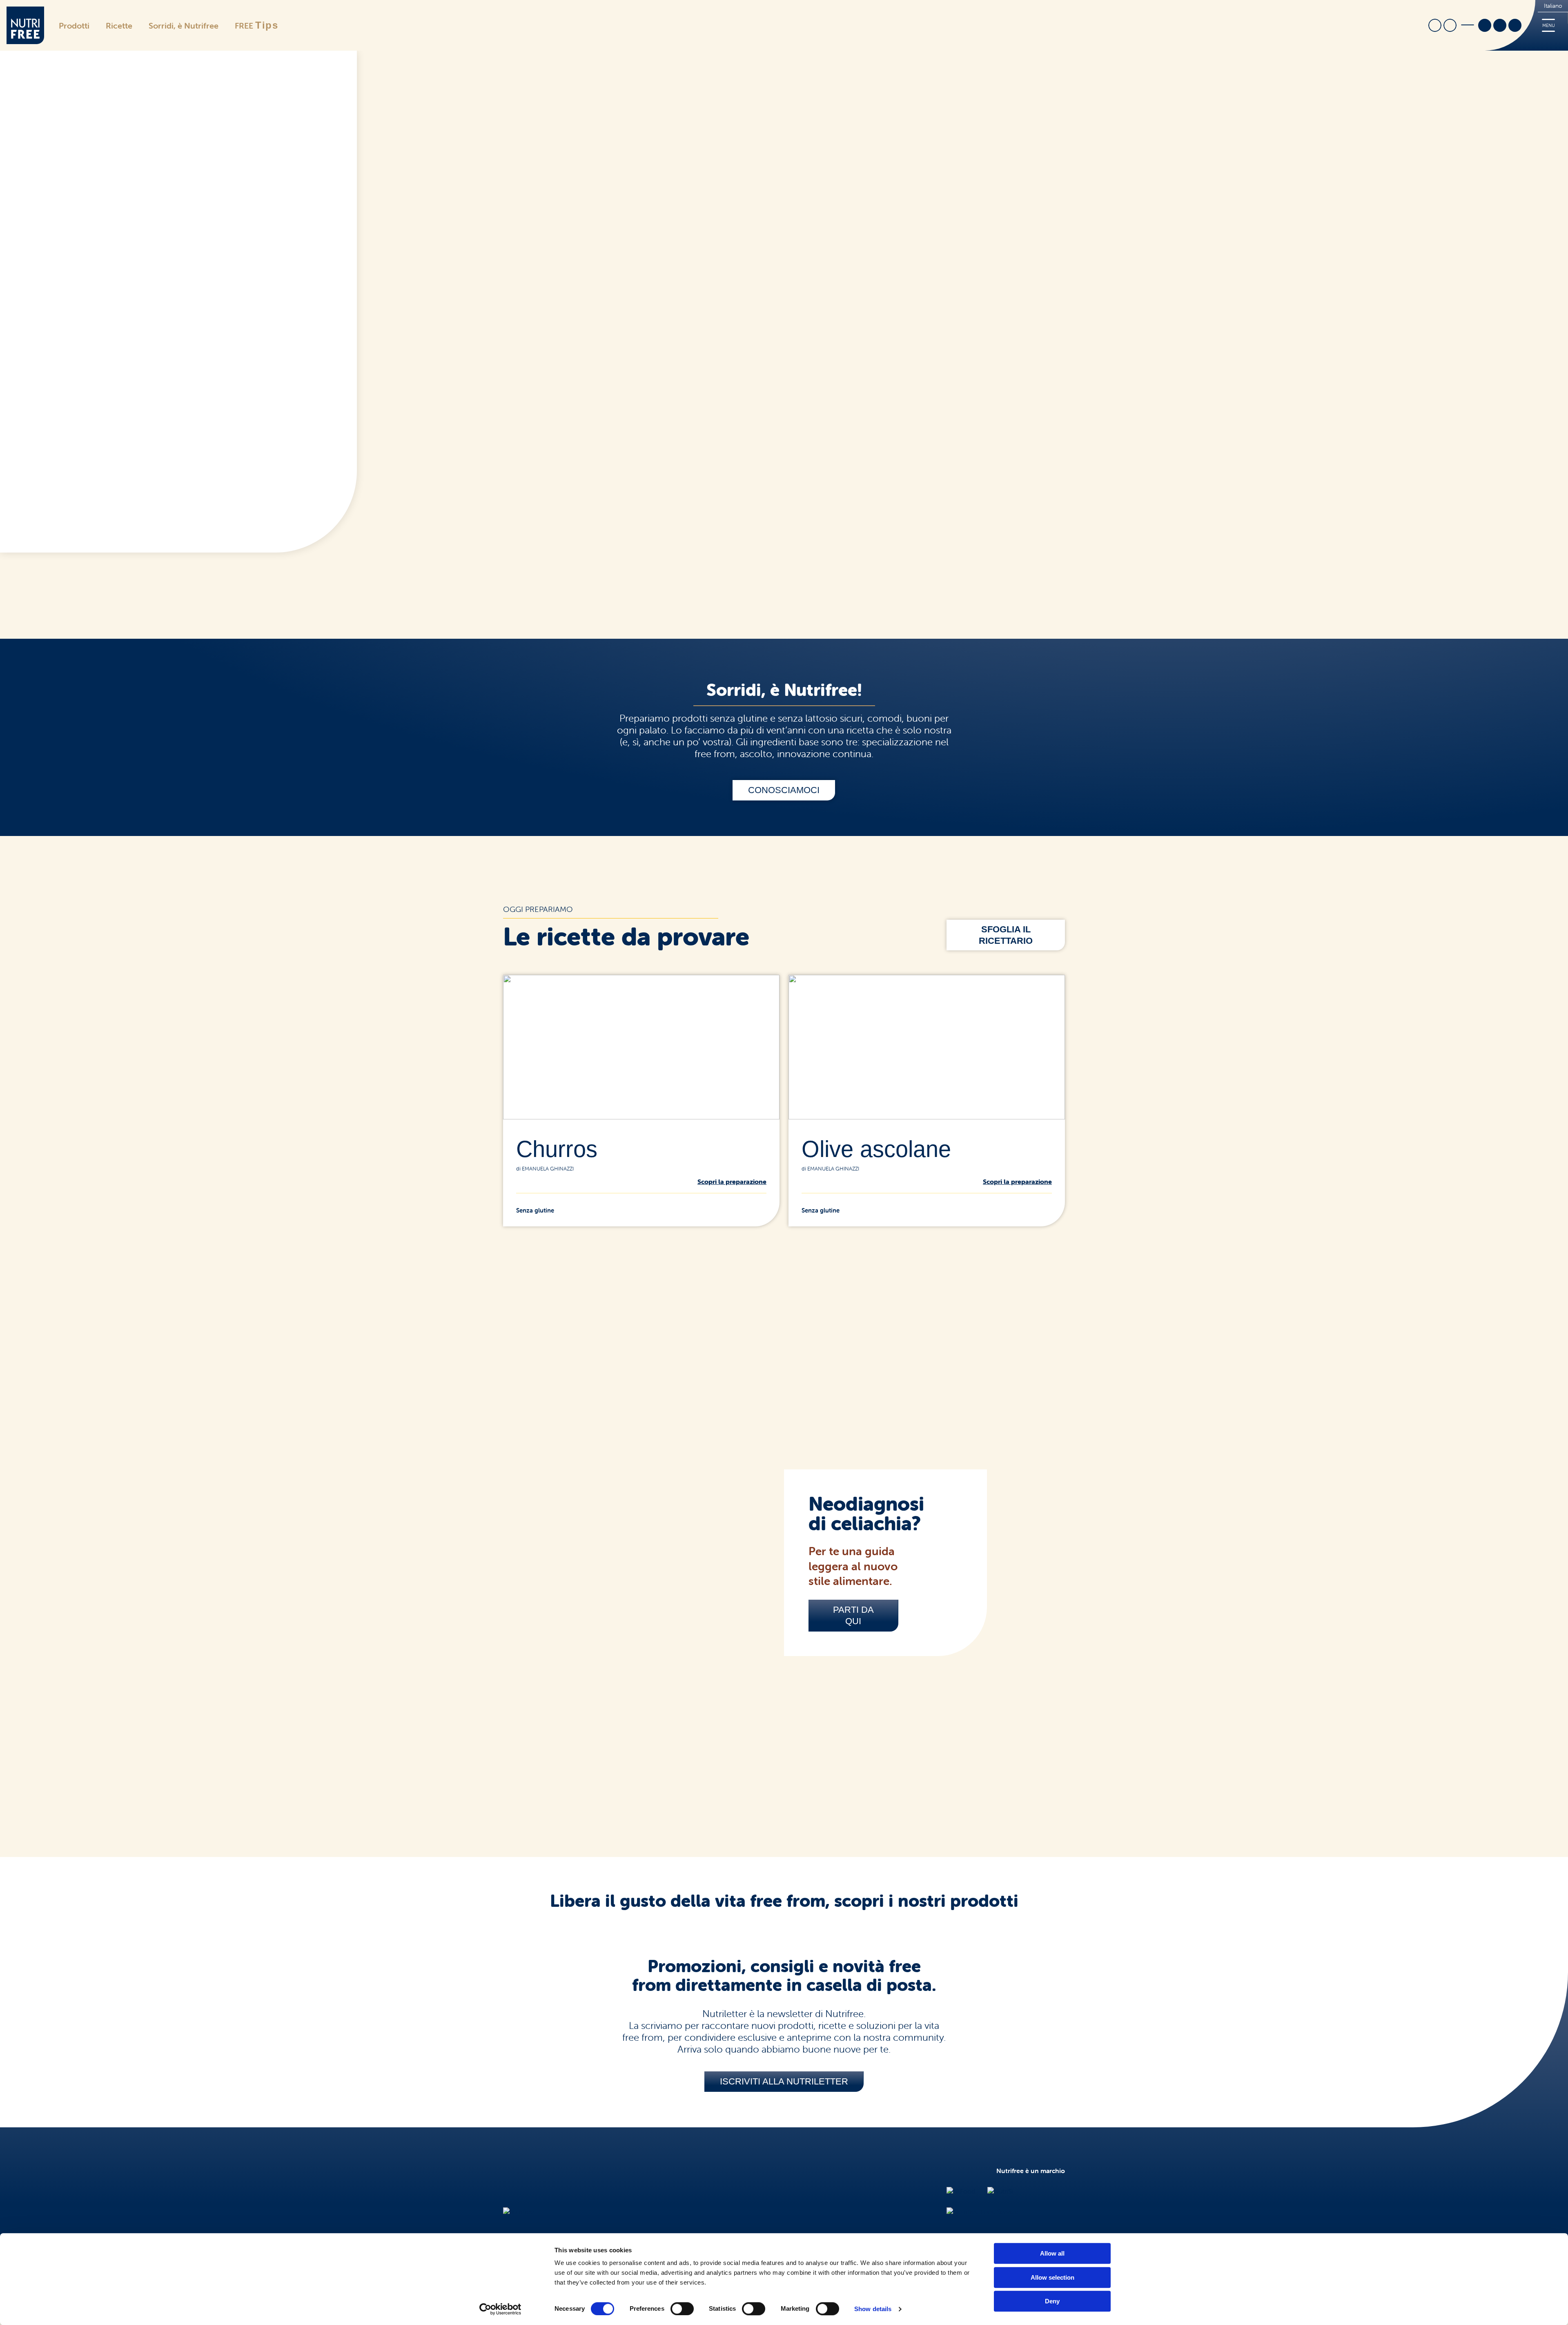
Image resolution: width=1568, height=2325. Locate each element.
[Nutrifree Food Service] (982, 2211)
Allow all (1052, 2253)
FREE (257, 25)
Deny (1052, 2301)
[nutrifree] (519, 2211)
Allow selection (1052, 2277)
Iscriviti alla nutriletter (784, 2081)
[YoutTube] (1515, 26)
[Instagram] (1500, 26)
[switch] (682, 2309)
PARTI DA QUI (853, 1615)
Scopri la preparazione (732, 1181)
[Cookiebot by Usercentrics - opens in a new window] (500, 2309)
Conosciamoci (784, 790)
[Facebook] (1485, 26)
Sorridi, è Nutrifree (184, 26)
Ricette (119, 26)
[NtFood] (961, 2191)
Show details (873, 2309)
